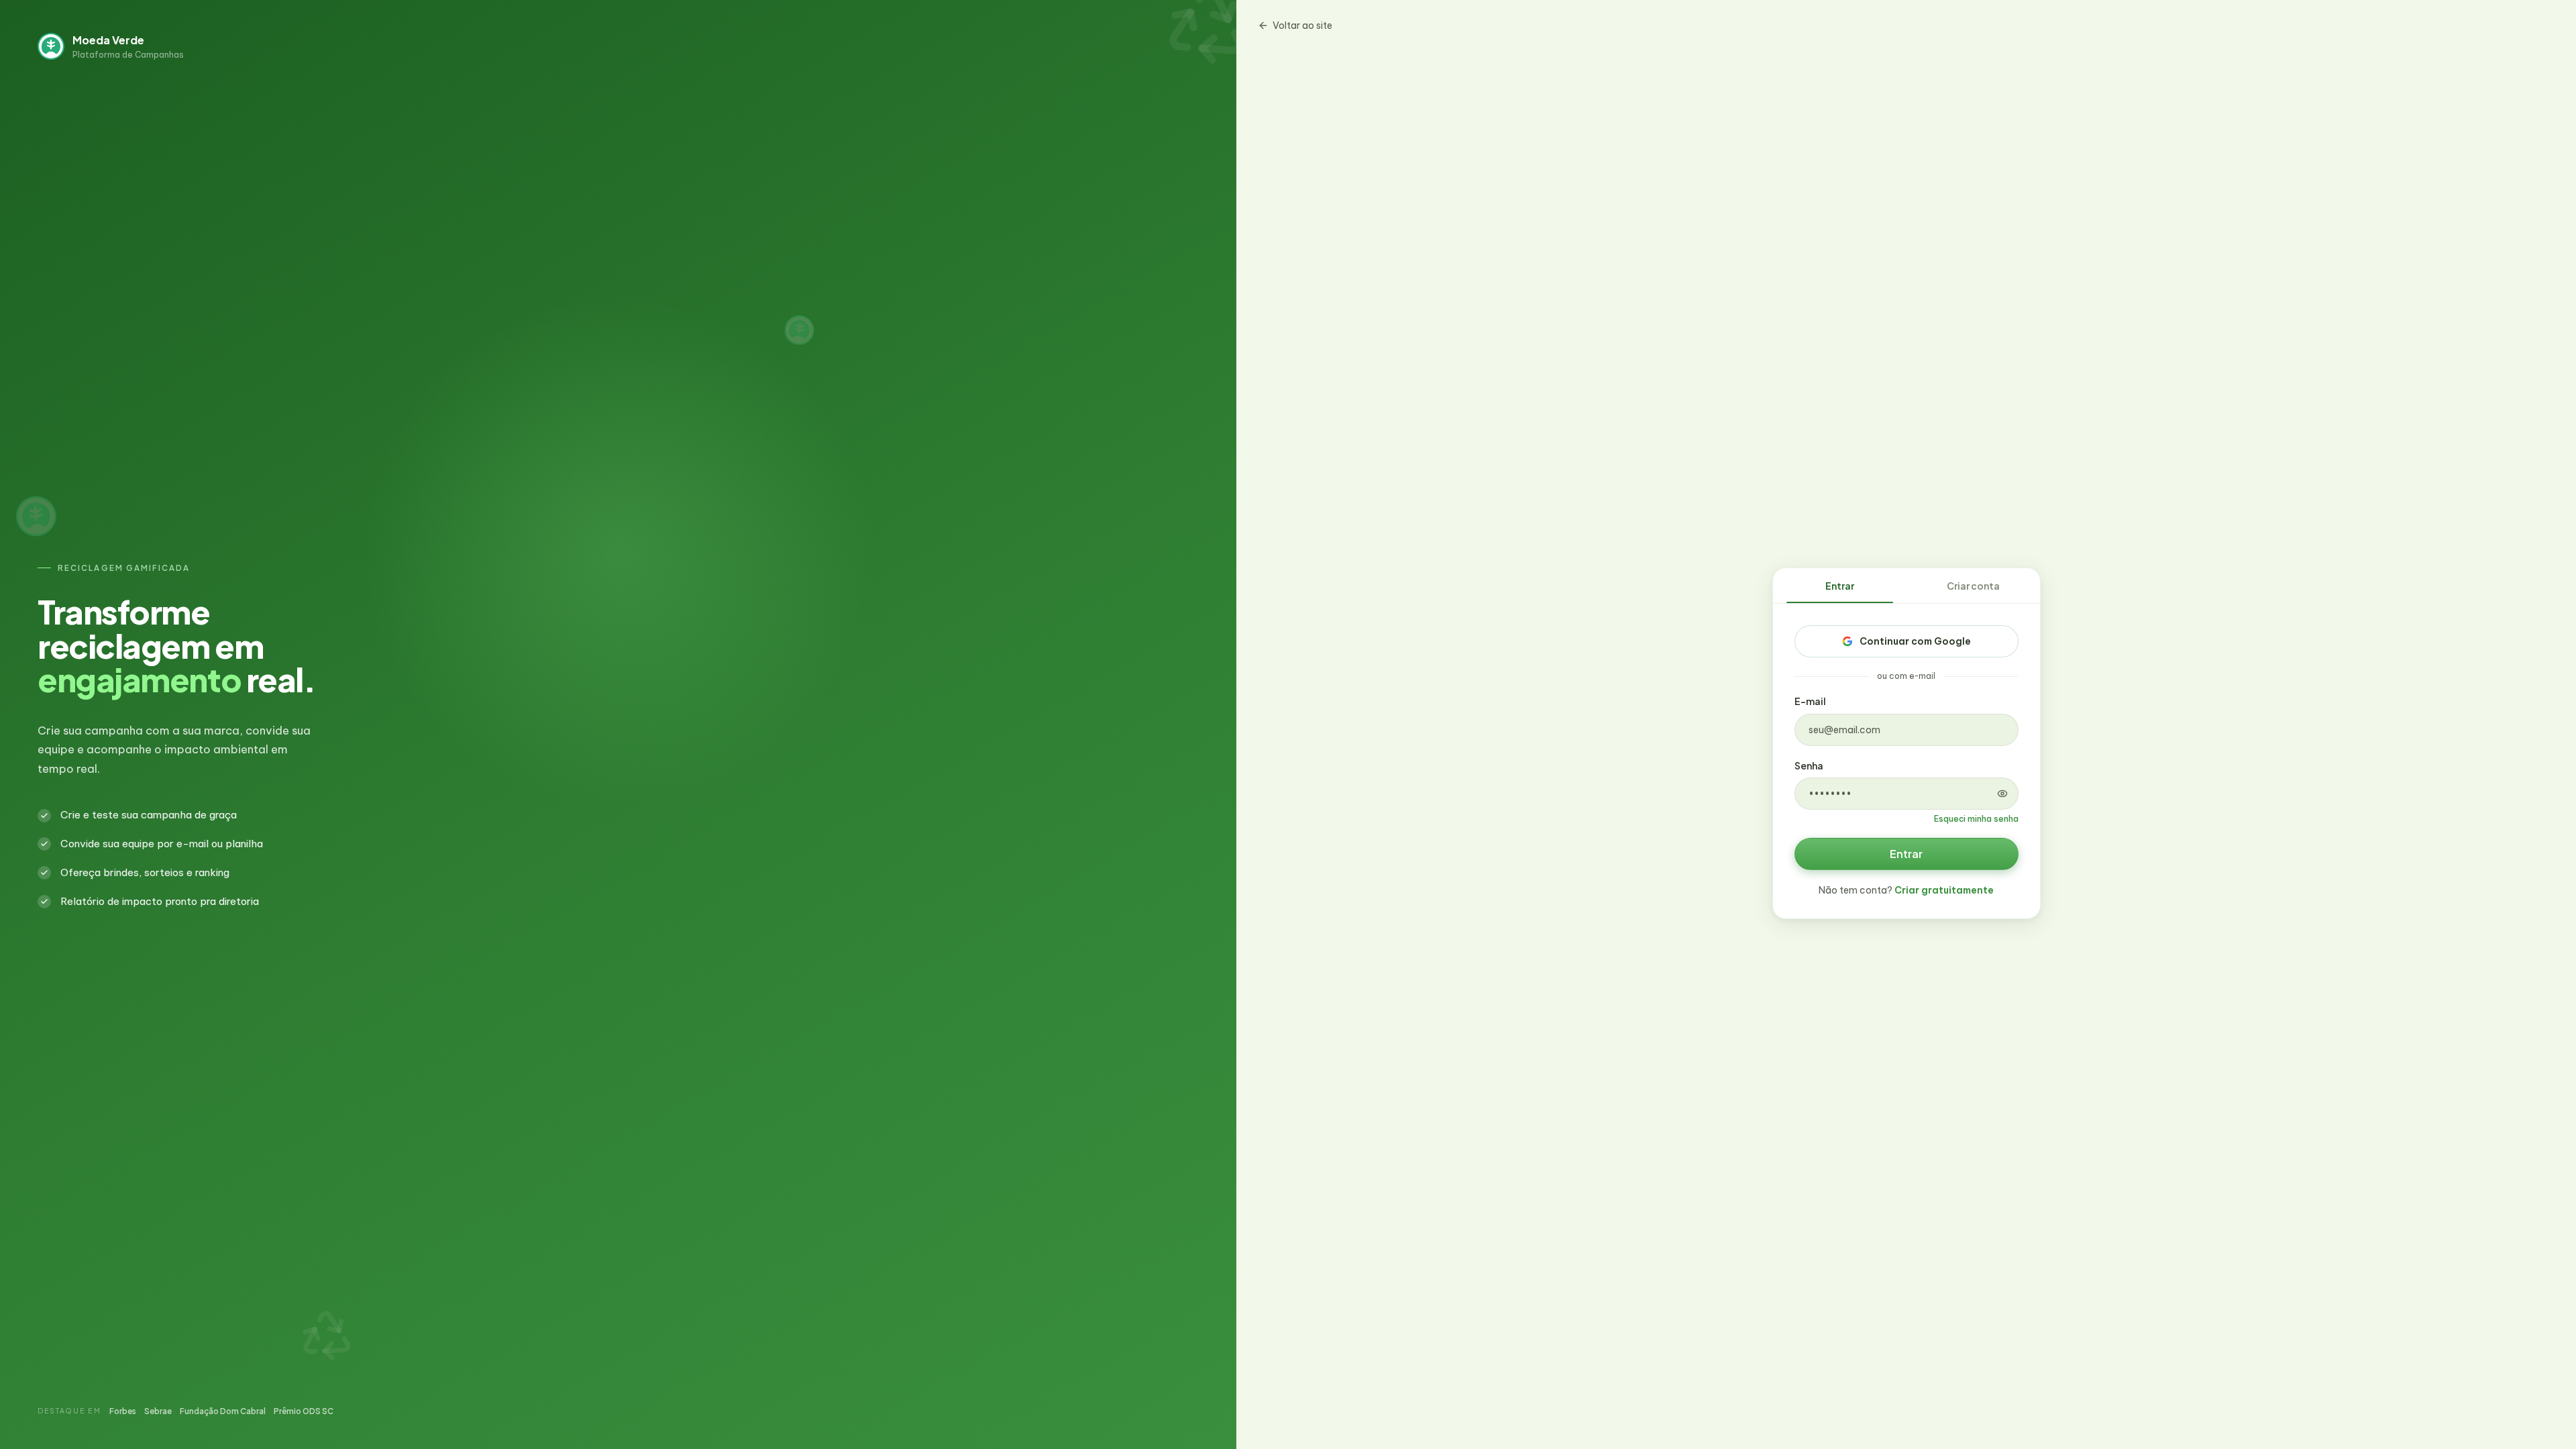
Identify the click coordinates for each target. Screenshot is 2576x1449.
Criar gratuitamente (1944, 890)
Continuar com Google (1915, 641)
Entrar (1840, 586)
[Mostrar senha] (2002, 794)
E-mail (1810, 701)
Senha (1809, 765)
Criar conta (1973, 586)
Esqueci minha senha (1976, 819)
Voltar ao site (1302, 25)
